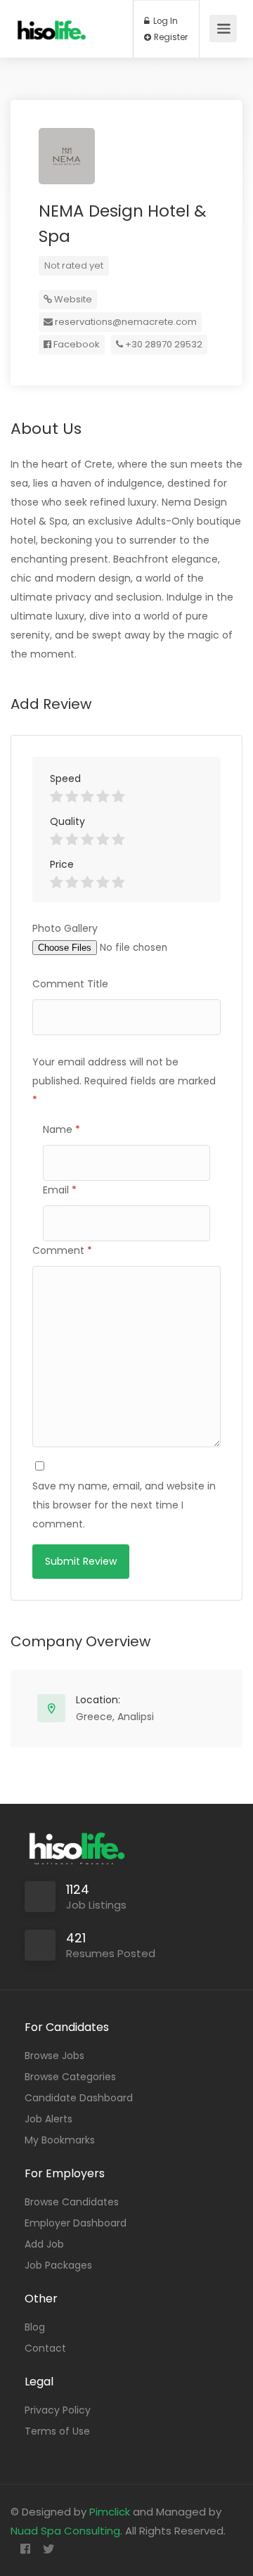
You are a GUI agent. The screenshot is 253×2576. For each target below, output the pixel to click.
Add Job (44, 2244)
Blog (35, 2327)
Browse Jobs (54, 2056)
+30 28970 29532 (163, 344)
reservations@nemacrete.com (126, 322)
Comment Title (70, 984)
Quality (67, 821)
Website (72, 299)
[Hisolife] (52, 20)
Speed (65, 778)
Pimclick (110, 2512)
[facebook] (25, 2550)
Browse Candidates (72, 2202)
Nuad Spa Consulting (65, 2531)
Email (60, 1190)
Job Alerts (48, 2119)
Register (170, 37)
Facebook (76, 344)
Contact (45, 2348)
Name (61, 1129)
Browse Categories (70, 2077)
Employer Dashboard (76, 2223)
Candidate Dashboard (79, 2098)
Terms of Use (57, 2431)
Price (62, 864)
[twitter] (48, 2550)
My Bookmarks (60, 2140)
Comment (62, 1250)
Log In (164, 21)
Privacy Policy (58, 2410)
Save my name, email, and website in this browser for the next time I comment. (124, 1505)
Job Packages (58, 2265)
